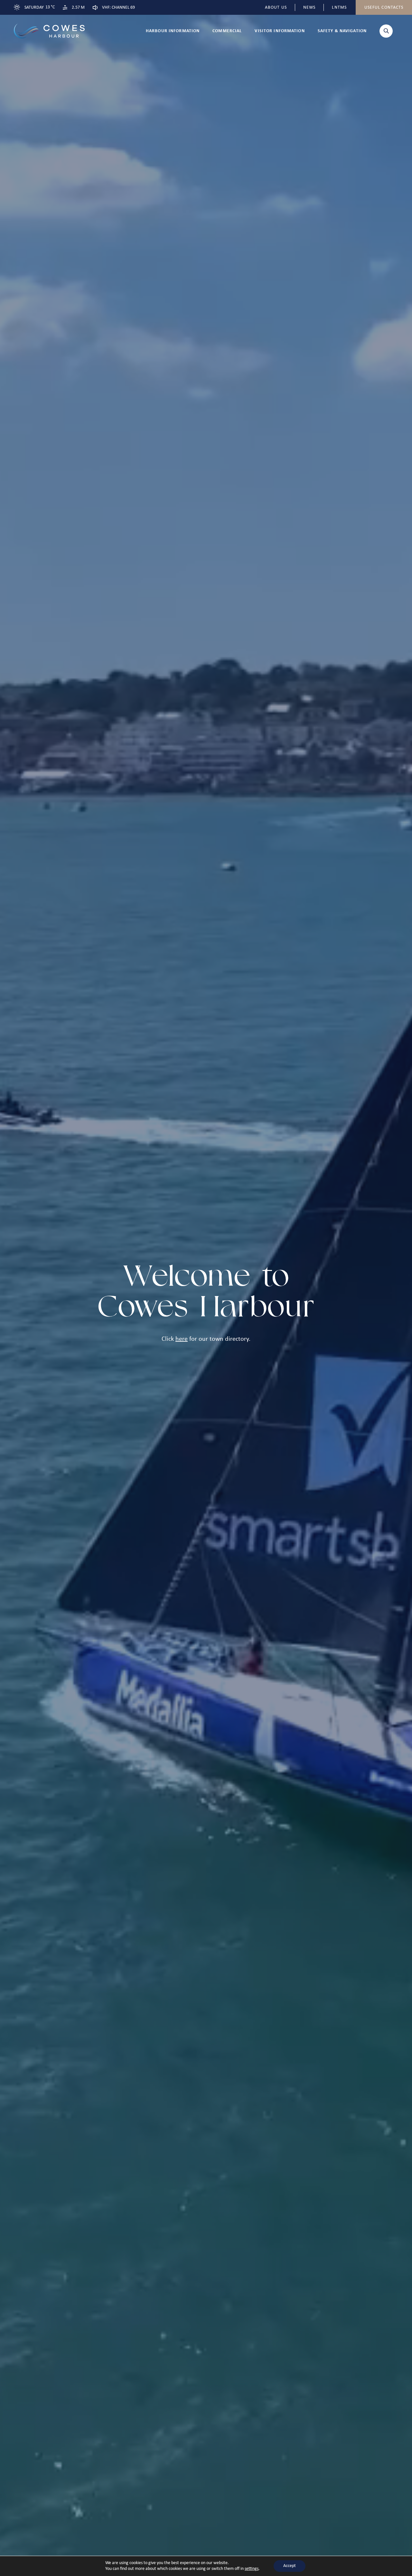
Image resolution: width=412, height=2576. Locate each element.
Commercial (227, 31)
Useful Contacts (384, 8)
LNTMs (339, 8)
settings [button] (252, 2569)
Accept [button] (290, 2566)
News (309, 8)
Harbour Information (173, 31)
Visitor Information (280, 31)
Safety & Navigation (342, 31)
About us (276, 8)
